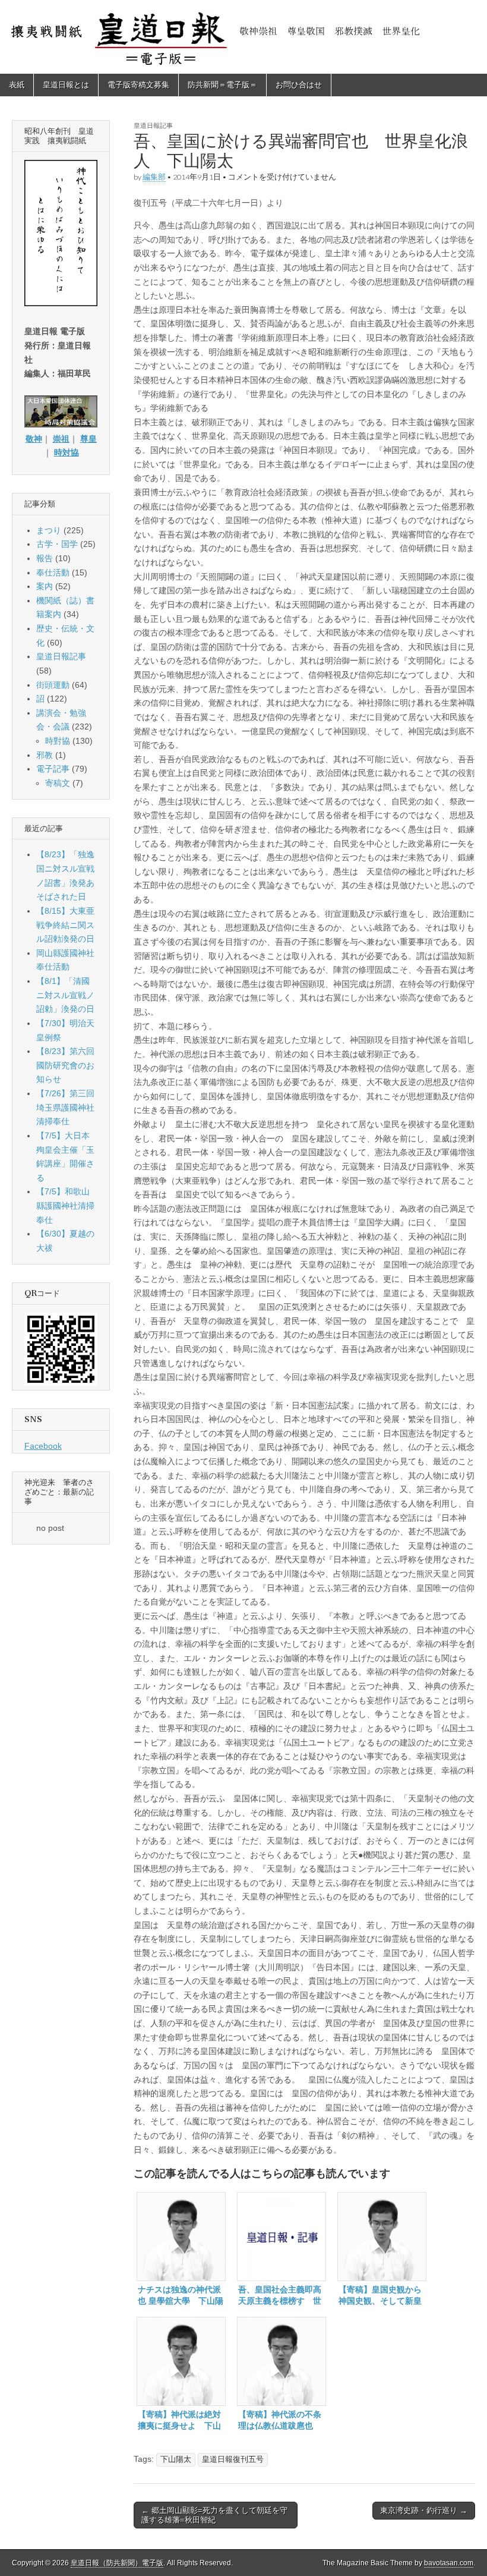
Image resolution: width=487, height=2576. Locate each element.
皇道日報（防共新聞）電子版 (117, 2563)
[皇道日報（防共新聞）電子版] (243, 37)
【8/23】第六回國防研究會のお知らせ (65, 1065)
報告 (45, 558)
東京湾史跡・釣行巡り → (424, 2510)
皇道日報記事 (153, 125)
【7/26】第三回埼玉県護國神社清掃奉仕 (65, 1107)
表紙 (17, 85)
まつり (49, 530)
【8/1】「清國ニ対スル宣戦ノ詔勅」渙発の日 (65, 995)
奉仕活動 (53, 573)
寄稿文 (58, 783)
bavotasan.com (449, 2563)
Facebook (43, 1446)
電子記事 (53, 769)
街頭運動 (53, 685)
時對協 (58, 741)
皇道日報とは (66, 85)
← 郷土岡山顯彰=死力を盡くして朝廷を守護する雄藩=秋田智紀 (214, 2515)
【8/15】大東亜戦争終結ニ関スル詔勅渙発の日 (65, 925)
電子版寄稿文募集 (138, 85)
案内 (45, 586)
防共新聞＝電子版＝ (222, 85)
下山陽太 (176, 2459)
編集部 (154, 177)
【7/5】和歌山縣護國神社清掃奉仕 (65, 1205)
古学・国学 (57, 544)
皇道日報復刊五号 (233, 2459)
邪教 (45, 755)
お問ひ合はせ (299, 85)
